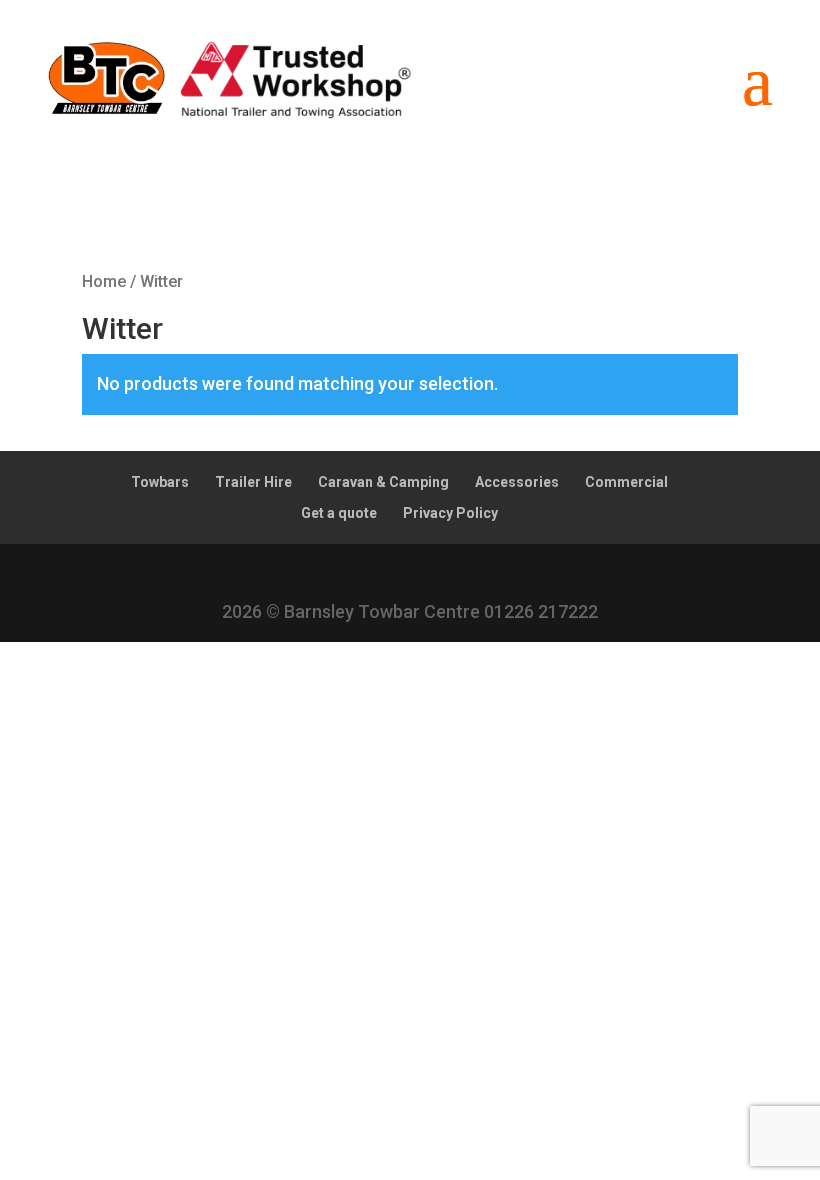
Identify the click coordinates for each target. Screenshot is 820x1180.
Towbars (160, 482)
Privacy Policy (450, 513)
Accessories (517, 482)
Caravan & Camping (383, 482)
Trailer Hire (253, 482)
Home (104, 281)
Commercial (626, 482)
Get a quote (339, 513)
